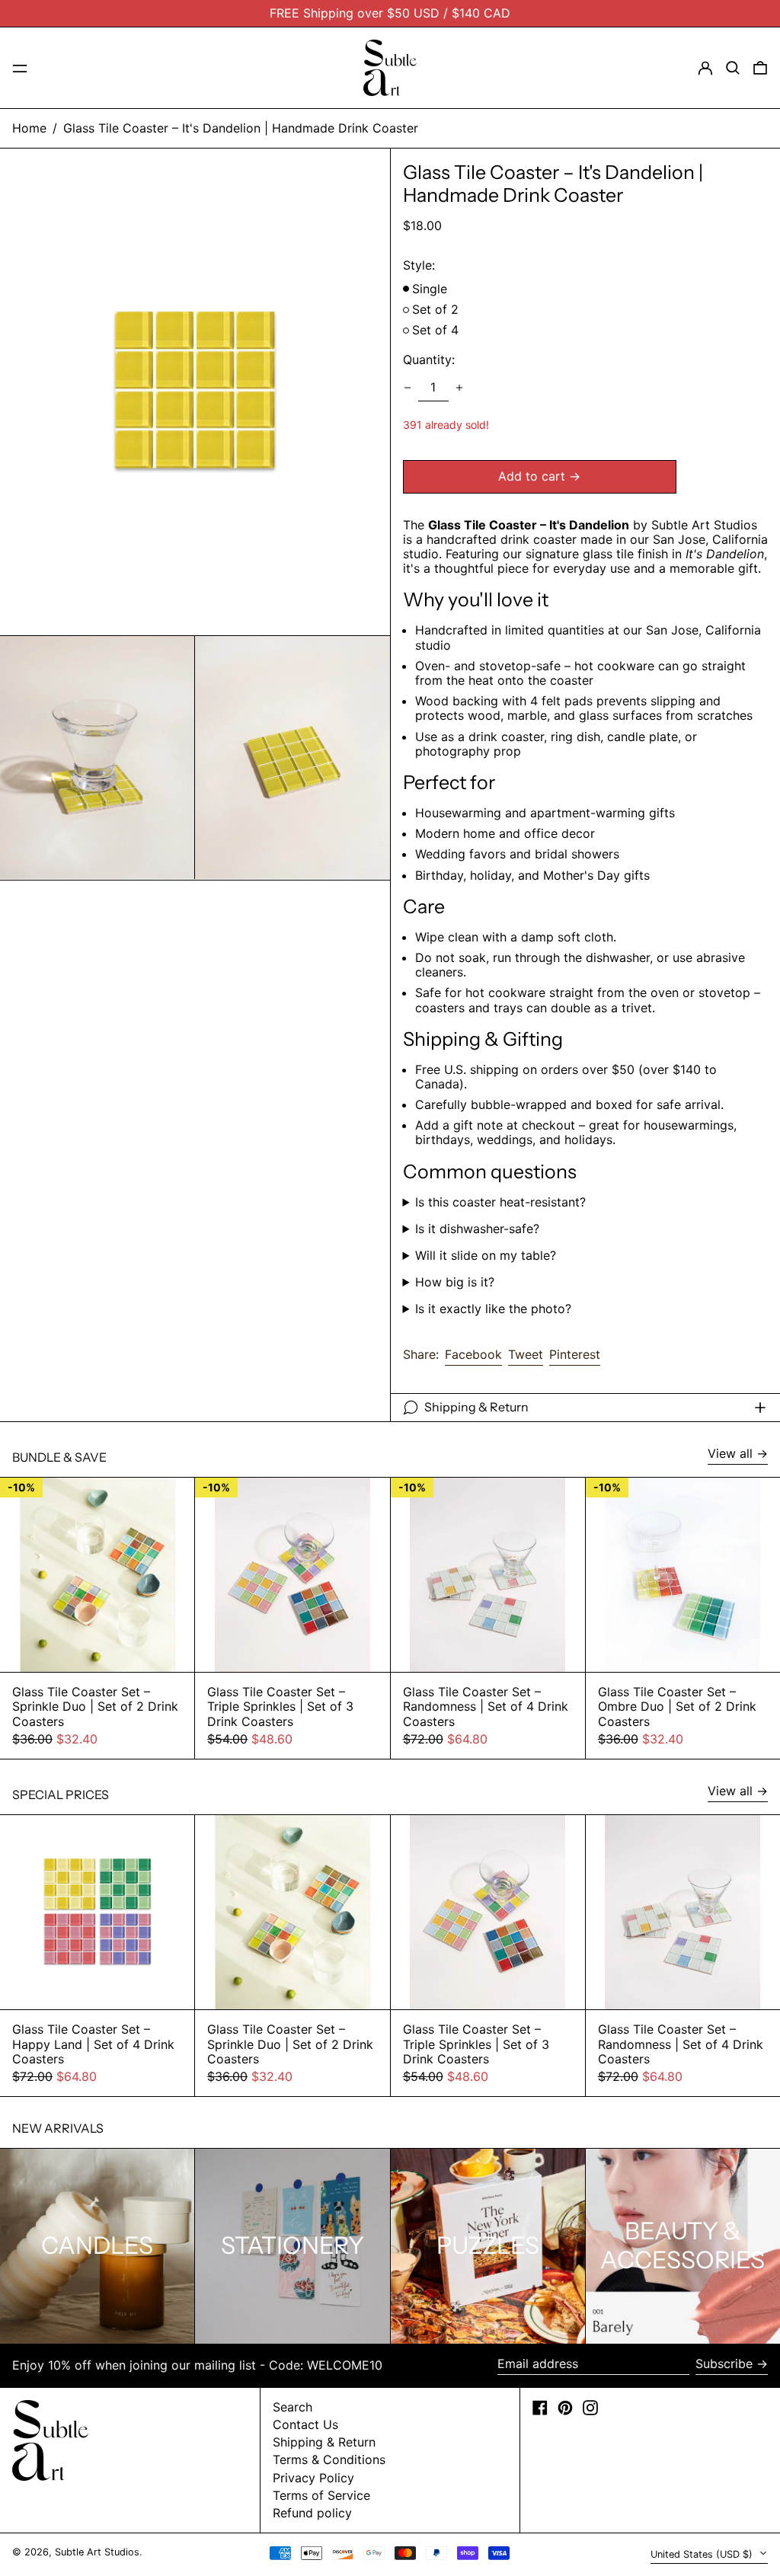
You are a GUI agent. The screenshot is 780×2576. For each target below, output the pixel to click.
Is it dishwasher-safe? (477, 1229)
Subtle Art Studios (97, 2552)
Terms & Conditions (329, 2459)
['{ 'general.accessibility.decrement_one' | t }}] (408, 388)
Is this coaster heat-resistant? (500, 1202)
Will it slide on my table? (486, 1256)
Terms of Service (321, 2495)
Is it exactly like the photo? (493, 1309)
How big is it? (455, 1282)
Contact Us (305, 2424)
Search (292, 2407)
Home (29, 128)
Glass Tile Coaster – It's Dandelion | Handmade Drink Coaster (241, 128)
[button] (733, 68)
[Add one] (459, 388)
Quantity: (429, 360)
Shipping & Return (324, 2442)
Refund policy (312, 2513)
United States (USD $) (703, 2554)
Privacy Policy (313, 2478)
